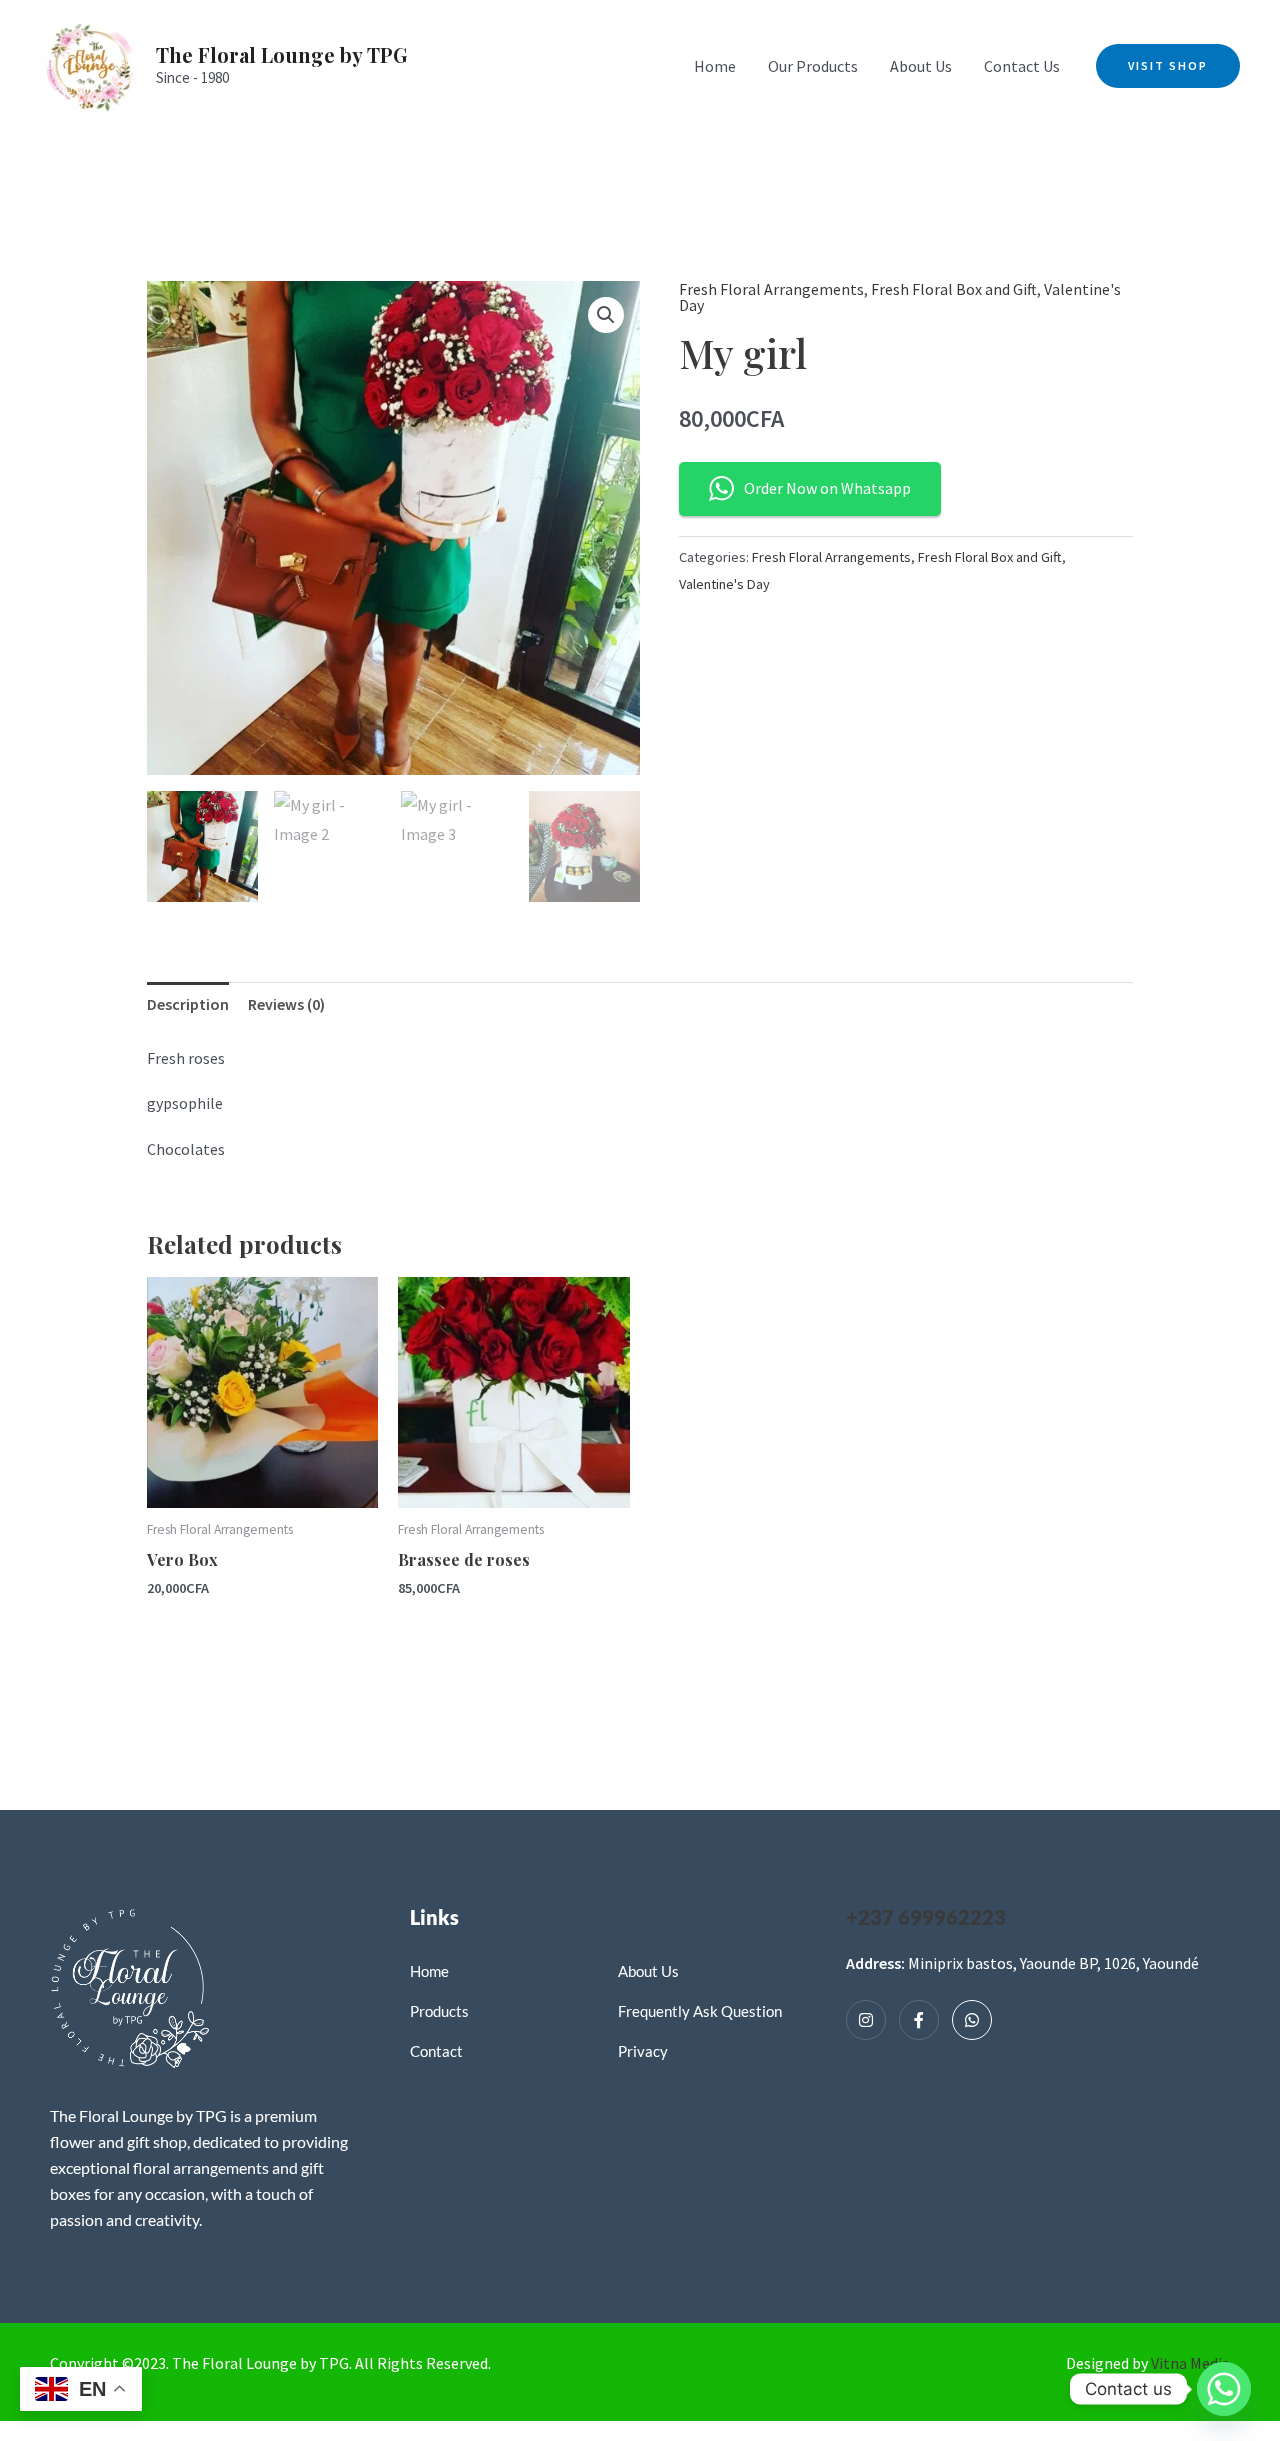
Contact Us (1022, 66)
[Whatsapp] (972, 2020)
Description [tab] (188, 1004)
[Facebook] (919, 2020)
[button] (1168, 66)
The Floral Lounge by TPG (282, 54)
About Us (921, 66)
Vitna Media (1190, 2363)
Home (715, 66)
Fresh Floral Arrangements (771, 289)
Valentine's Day (724, 584)
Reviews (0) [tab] (286, 1004)
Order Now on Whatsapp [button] (827, 488)
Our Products (813, 66)
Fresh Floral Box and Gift (954, 289)
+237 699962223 (926, 1917)
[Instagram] (866, 2020)
